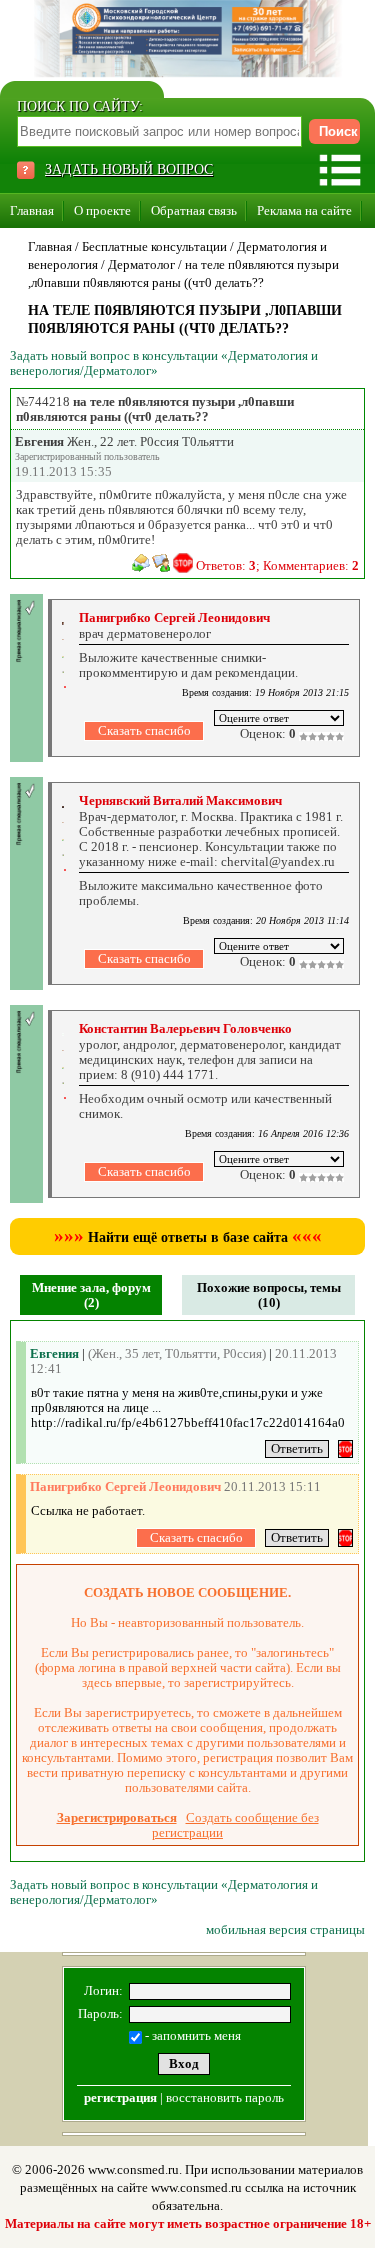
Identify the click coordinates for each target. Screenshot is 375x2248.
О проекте (102, 210)
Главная (32, 210)
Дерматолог (141, 264)
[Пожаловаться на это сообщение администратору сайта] (183, 563)
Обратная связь (194, 210)
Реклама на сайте (304, 210)
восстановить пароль (225, 2097)
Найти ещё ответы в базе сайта (188, 1237)
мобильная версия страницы (285, 1929)
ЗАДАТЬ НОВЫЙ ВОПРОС (129, 169)
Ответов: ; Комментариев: (277, 565)
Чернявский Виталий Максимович (180, 800)
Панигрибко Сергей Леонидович (174, 617)
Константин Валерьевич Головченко (185, 1028)
